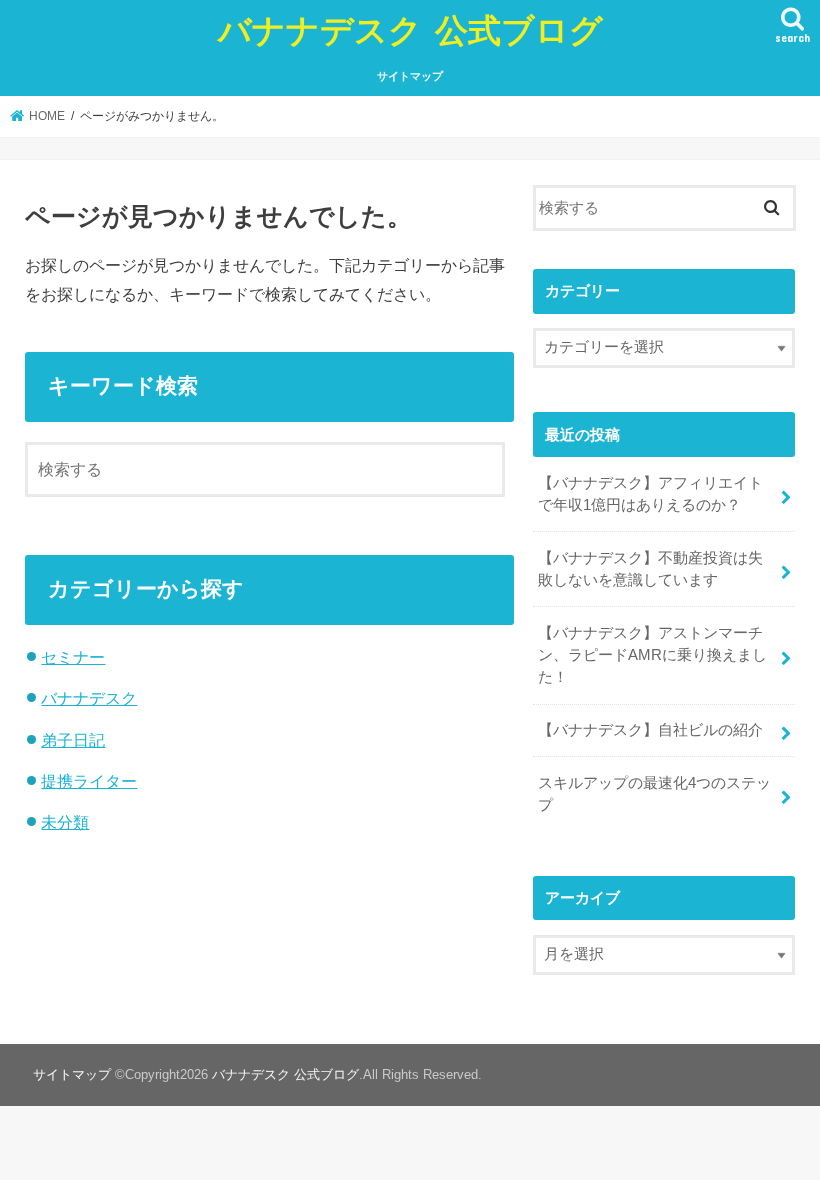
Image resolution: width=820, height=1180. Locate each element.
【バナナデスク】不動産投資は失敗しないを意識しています (650, 569)
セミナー (73, 657)
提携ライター (89, 781)
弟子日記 (73, 740)
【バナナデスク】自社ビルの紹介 (650, 730)
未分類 (65, 822)
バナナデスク (89, 698)
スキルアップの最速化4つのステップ (654, 794)
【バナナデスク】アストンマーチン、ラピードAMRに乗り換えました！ (652, 655)
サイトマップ (410, 76)
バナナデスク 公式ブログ (410, 29)
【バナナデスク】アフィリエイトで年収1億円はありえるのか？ (650, 494)
